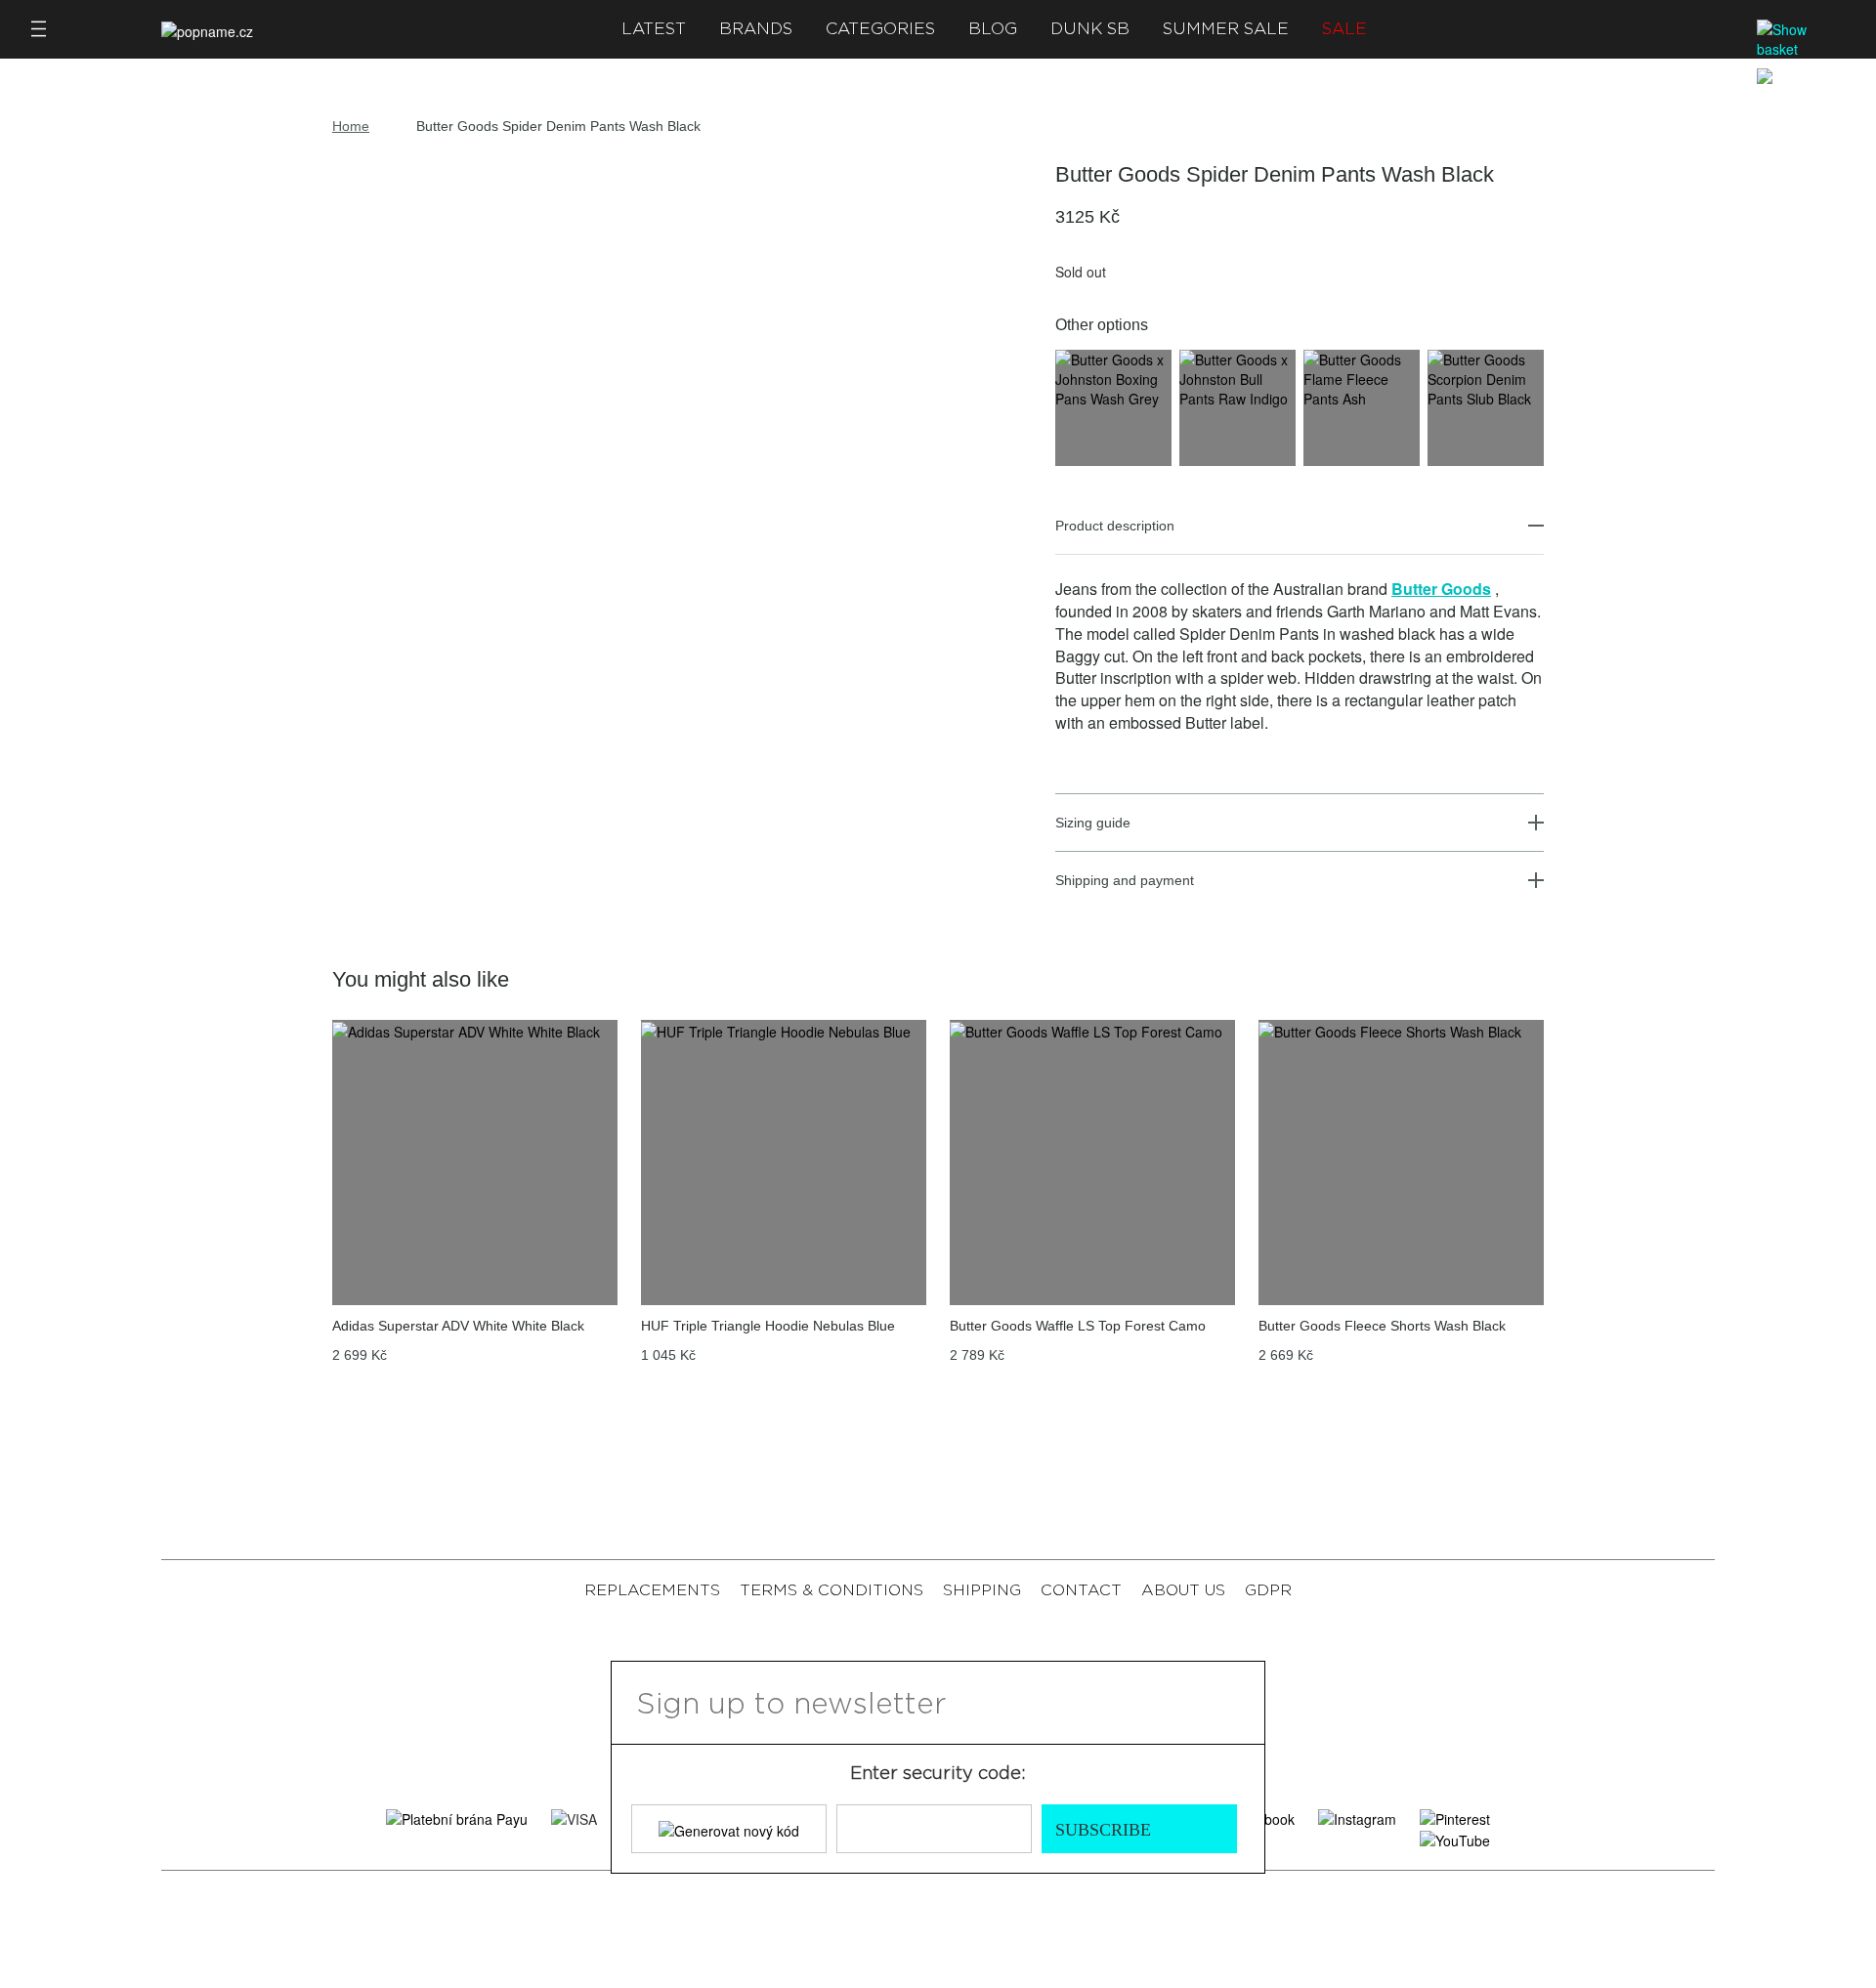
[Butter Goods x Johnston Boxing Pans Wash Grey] (1113, 377)
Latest (654, 29)
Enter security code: (938, 1774)
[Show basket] (1803, 39)
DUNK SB (1090, 29)
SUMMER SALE (1226, 29)
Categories (880, 29)
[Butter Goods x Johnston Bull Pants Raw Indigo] (1237, 377)
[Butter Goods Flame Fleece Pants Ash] (1362, 377)
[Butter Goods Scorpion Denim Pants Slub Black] (1486, 377)
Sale (1344, 29)
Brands (756, 29)
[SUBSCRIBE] (1238, 1703)
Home (351, 126)
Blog (993, 29)
